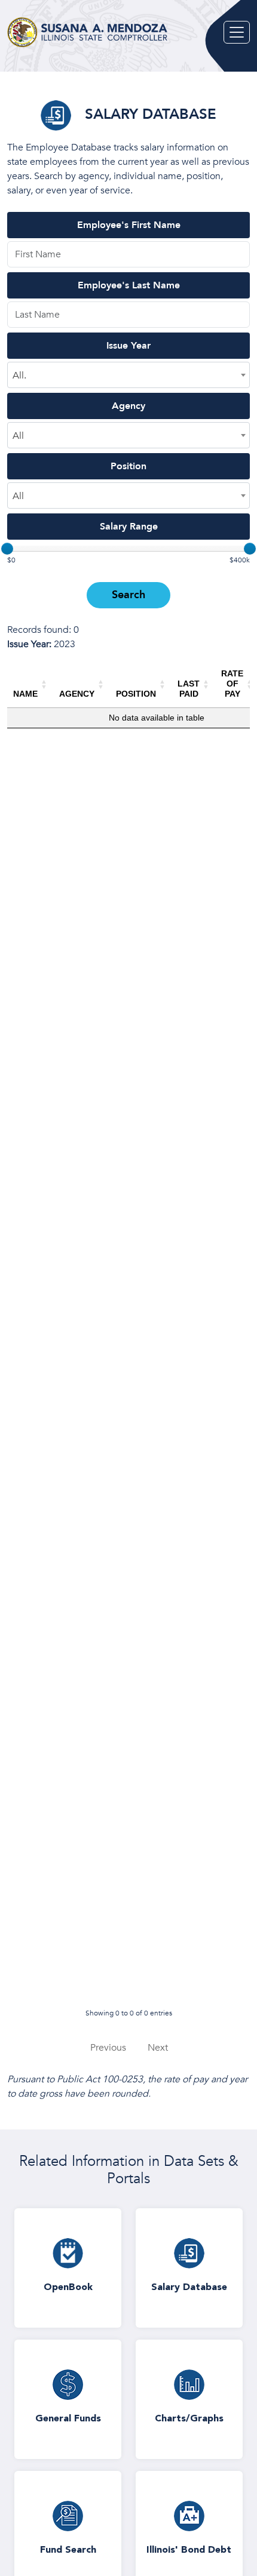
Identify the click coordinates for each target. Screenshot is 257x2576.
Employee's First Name (129, 225)
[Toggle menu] (237, 32)
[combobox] (128, 375)
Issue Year (128, 346)
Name (25, 694)
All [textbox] (18, 436)
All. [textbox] (19, 376)
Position (128, 466)
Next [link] (158, 2048)
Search (128, 595)
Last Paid (189, 689)
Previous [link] (108, 2048)
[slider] (7, 549)
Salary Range (129, 527)
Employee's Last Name (129, 285)
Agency (128, 406)
